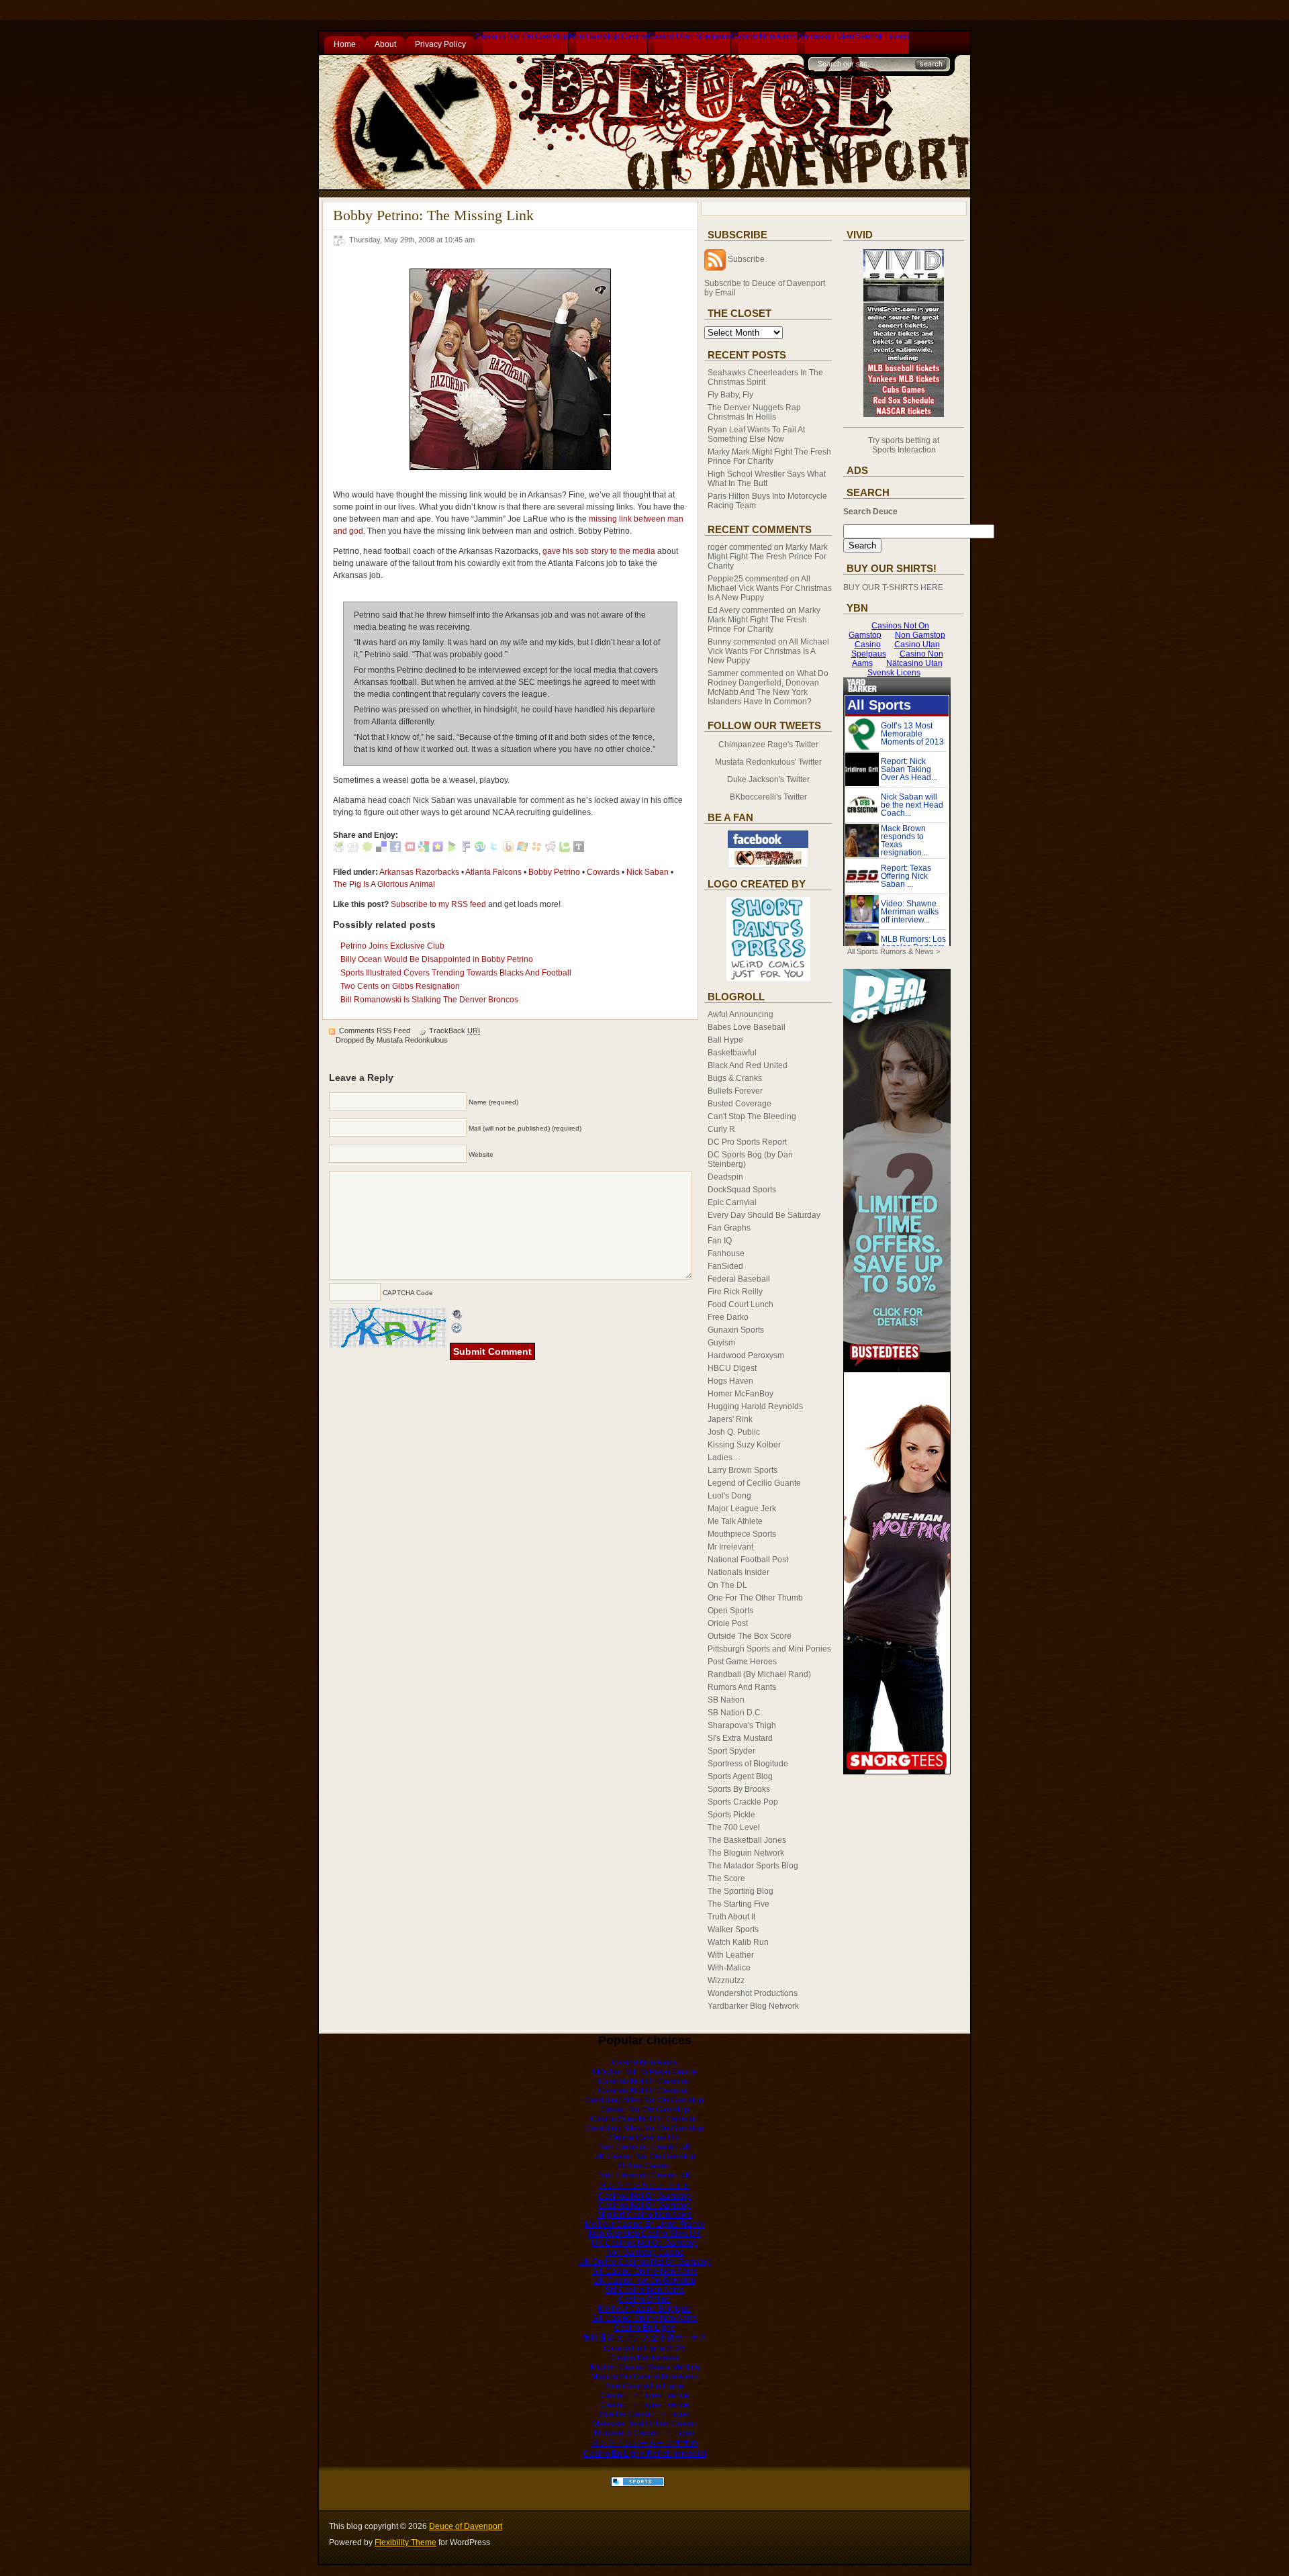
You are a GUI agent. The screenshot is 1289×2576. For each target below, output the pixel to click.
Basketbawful (732, 1053)
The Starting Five (738, 1904)
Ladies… (724, 1458)
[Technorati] (565, 849)
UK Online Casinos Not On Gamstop (645, 2262)
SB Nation (726, 1700)
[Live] (522, 849)
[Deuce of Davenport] (768, 865)
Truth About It (731, 1917)
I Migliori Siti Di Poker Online (645, 2072)
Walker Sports (733, 1929)
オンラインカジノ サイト (645, 2185)
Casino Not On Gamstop (644, 2109)
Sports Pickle (731, 1815)
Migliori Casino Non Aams (645, 2215)
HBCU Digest (732, 1368)
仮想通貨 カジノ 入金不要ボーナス (644, 2338)
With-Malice (729, 1968)
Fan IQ (720, 1241)
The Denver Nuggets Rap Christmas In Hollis (754, 412)
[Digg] (353, 849)
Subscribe (746, 259)
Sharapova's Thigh (742, 1725)
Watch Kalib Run (738, 1942)
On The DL (727, 1585)
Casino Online (644, 2299)
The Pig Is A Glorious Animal (384, 884)
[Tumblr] (579, 849)
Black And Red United (748, 1065)
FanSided (725, 1266)
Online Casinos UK (644, 2138)
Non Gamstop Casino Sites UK (645, 2234)
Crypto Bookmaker (645, 2358)
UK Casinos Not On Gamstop (644, 2243)
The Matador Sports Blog (753, 1866)
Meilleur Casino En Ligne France (645, 2224)
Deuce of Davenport (466, 2526)
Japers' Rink (730, 1419)
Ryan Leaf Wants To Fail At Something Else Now (756, 434)
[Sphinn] (367, 849)
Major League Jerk (742, 1509)
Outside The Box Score (750, 1636)
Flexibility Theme (405, 2542)
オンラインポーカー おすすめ (645, 2443)
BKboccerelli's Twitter (768, 797)
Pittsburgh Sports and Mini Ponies (769, 1649)
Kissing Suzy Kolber (744, 1445)
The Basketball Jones (747, 1840)
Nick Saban (648, 872)
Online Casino (644, 2166)
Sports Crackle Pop (743, 1802)
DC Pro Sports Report (747, 1142)
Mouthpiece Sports (742, 1534)
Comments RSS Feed (375, 1031)
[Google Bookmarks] (424, 849)
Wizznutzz (726, 1981)
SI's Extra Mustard (740, 1738)
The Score (726, 1878)
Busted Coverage (739, 1104)
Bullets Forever (735, 1091)
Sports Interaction (904, 450)
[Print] (339, 849)
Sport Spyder (731, 1751)
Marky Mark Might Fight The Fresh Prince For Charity (769, 457)
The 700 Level (734, 1827)
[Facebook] (395, 849)
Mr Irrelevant (730, 1547)
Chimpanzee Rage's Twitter (768, 745)
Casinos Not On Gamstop (522, 36)
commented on (768, 557)
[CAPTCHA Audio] (457, 1314)
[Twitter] (494, 849)
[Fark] (466, 849)
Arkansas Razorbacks (419, 872)
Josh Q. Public (734, 1432)
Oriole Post (728, 1623)
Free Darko (728, 1317)
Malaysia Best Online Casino (645, 2424)
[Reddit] (551, 849)
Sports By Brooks (739, 1789)
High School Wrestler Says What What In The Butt (767, 479)
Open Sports (730, 1611)
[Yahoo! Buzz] (508, 849)
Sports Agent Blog (740, 1776)
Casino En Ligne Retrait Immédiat (645, 2454)
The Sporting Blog (741, 1891)
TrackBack (455, 1031)
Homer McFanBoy (741, 1394)
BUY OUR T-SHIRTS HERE (893, 587)
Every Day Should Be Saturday (764, 1215)
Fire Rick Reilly (735, 1292)
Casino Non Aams (764, 36)
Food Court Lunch (741, 1304)
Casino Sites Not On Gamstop (644, 2119)
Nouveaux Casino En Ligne (644, 2433)
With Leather (731, 1955)
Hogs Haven (730, 1381)
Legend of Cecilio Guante (754, 1483)
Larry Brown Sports (743, 1470)
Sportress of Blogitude (748, 1764)
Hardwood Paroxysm (746, 1355)
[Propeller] (536, 849)
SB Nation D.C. (735, 1713)
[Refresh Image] (457, 1329)
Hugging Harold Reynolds (755, 1406)
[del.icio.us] (381, 849)
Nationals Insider (738, 1572)
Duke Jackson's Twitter (768, 779)
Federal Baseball (739, 1279)
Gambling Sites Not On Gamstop (644, 2100)
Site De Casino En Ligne (644, 2414)
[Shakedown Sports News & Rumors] (638, 2484)
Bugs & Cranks (735, 1078)
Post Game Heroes (742, 1662)
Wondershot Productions (753, 1993)
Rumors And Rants (742, 1687)
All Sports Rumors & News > (894, 951)
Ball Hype (725, 1040)
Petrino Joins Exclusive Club (392, 946)
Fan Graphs (729, 1228)
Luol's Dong (729, 1496)
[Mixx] (410, 849)
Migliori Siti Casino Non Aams (645, 2377)
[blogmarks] (452, 849)
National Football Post (748, 1560)
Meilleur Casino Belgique (644, 2309)
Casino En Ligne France (644, 2395)
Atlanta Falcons (493, 872)
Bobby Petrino (554, 872)
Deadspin (725, 1177)
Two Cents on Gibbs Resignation (400, 986)
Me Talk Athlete (735, 1521)
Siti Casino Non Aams (644, 2290)
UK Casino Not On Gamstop (644, 2156)
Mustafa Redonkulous (412, 1040)
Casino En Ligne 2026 (644, 2348)
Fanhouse (726, 1253)
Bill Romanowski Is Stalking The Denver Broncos (429, 1000)
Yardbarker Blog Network (753, 2006)
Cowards (603, 872)
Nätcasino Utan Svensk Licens (853, 36)
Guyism (721, 1343)
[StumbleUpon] (480, 849)
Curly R (721, 1129)
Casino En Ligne (645, 2328)
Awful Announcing (741, 1014)
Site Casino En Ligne (645, 2386)
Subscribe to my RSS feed (438, 904)
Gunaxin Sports (736, 1330)
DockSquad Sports (742, 1190)
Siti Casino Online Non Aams (645, 2271)
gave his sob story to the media (599, 551)
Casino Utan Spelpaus (689, 36)
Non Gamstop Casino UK (645, 2147)
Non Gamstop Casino (608, 36)
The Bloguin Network (746, 1853)
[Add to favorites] (438, 849)
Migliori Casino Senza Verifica (645, 2367)
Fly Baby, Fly (730, 395)
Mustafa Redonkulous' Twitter (768, 762)
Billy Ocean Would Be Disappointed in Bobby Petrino (437, 959)
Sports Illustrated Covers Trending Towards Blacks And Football (456, 973)
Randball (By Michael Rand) (759, 1674)
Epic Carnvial (732, 1202)
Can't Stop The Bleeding (752, 1116)
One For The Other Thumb (755, 1598)
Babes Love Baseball (747, 1027)
